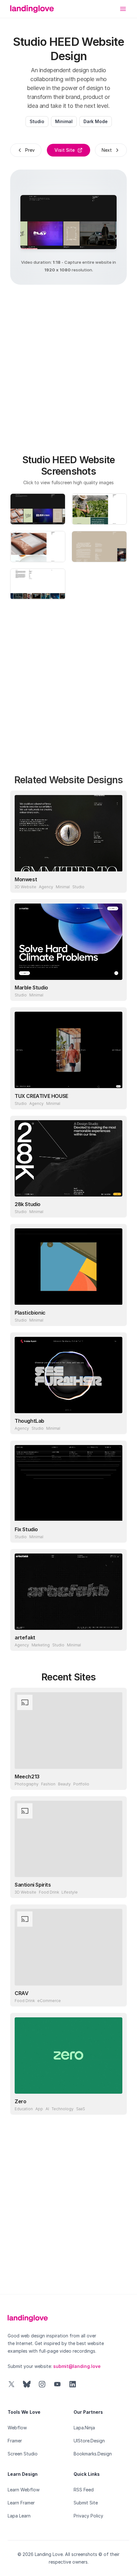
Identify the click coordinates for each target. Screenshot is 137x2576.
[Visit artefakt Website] (116, 1640)
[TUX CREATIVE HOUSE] (68, 1050)
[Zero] (68, 2056)
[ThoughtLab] (68, 1375)
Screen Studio (23, 2454)
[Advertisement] (68, 366)
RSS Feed (84, 2490)
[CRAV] (68, 1947)
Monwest (26, 879)
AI (47, 2109)
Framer (15, 2441)
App (39, 2109)
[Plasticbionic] (68, 1267)
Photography (27, 1784)
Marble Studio (31, 988)
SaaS (81, 2109)
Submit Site (86, 2503)
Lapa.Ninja (84, 2428)
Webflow (17, 2428)
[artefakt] (68, 1592)
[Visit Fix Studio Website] (116, 1532)
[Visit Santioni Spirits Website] (116, 1887)
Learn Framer (21, 2503)
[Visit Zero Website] (116, 2104)
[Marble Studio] (68, 942)
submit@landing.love (77, 2366)
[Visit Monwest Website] (116, 882)
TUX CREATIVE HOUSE (41, 1096)
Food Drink (49, 1892)
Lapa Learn (19, 2516)
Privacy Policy (88, 2516)
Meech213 (27, 1777)
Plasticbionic (30, 1313)
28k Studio (28, 1204)
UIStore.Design (89, 2441)
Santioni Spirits (33, 1885)
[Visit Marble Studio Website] (116, 990)
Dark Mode (96, 121)
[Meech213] (68, 1730)
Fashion (48, 1784)
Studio (37, 121)
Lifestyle (70, 1892)
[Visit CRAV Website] (116, 1996)
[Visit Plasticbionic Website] (116, 1315)
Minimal (64, 121)
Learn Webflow (24, 2490)
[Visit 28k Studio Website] (116, 1207)
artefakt (25, 1637)
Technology (63, 2109)
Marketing (41, 1645)
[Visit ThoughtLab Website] (116, 1423)
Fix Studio (26, 1529)
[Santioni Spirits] (68, 1839)
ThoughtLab (29, 1421)
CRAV (22, 1993)
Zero (20, 2101)
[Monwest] (68, 833)
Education (24, 2109)
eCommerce (49, 2001)
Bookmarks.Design (93, 2454)
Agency (46, 887)
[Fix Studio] (68, 1483)
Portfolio (81, 1784)
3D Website (25, 887)
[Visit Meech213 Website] (116, 1779)
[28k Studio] (68, 1158)
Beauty (64, 1784)
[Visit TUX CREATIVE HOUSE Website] (116, 1099)
